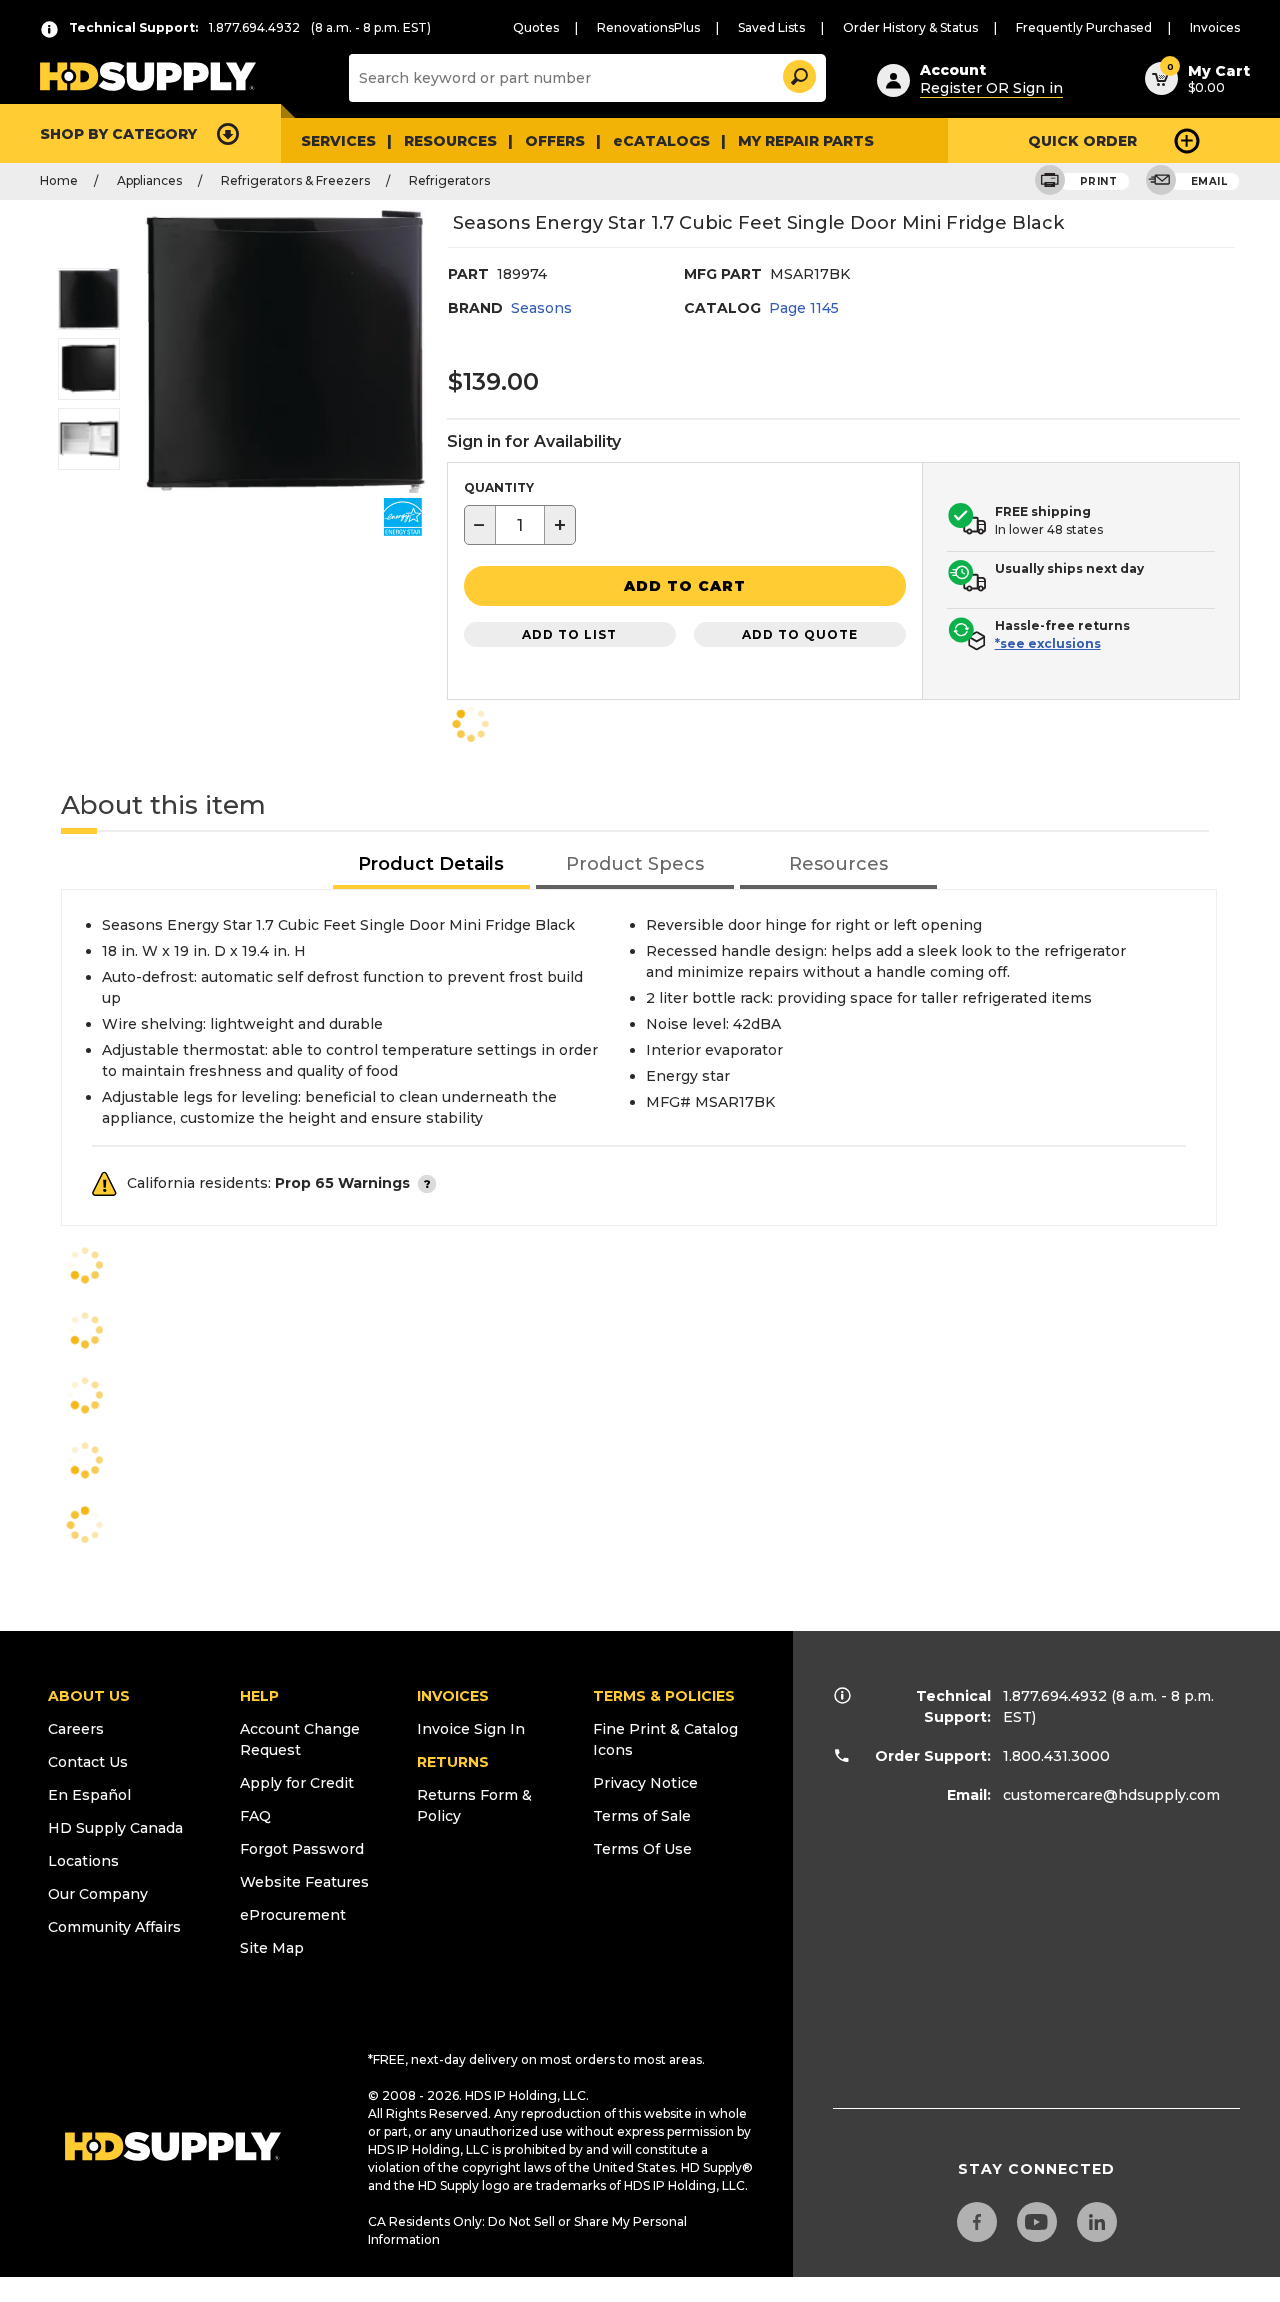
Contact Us (88, 1762)
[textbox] (520, 525)
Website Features (304, 1882)
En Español (89, 1795)
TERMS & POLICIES (664, 1696)
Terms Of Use (642, 1849)
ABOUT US (89, 1696)
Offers (555, 141)
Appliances (149, 180)
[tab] (432, 865)
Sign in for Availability (534, 441)
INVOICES (453, 1696)
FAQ (255, 1816)
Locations (83, 1861)
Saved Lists (771, 27)
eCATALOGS (661, 141)
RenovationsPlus (648, 27)
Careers (76, 1729)
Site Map (272, 1948)
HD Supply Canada (115, 1828)
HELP (259, 1696)
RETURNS (453, 1762)
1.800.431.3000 (1056, 1756)
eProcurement (293, 1915)
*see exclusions (1048, 643)
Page (804, 308)
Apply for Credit (297, 1783)
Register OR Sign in (991, 88)
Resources (450, 141)
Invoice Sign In (471, 1729)
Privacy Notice (645, 1783)
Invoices (1215, 27)
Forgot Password (302, 1849)
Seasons (541, 308)
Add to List (569, 634)
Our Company (98, 1894)
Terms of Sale (642, 1816)
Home (59, 180)
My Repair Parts (806, 141)
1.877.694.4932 (1055, 1696)
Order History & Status (910, 27)
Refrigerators (449, 180)
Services (338, 141)
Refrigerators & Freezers (295, 180)
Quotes (536, 27)
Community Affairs (114, 1927)
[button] (798, 73)
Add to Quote (800, 634)
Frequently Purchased (1084, 27)
